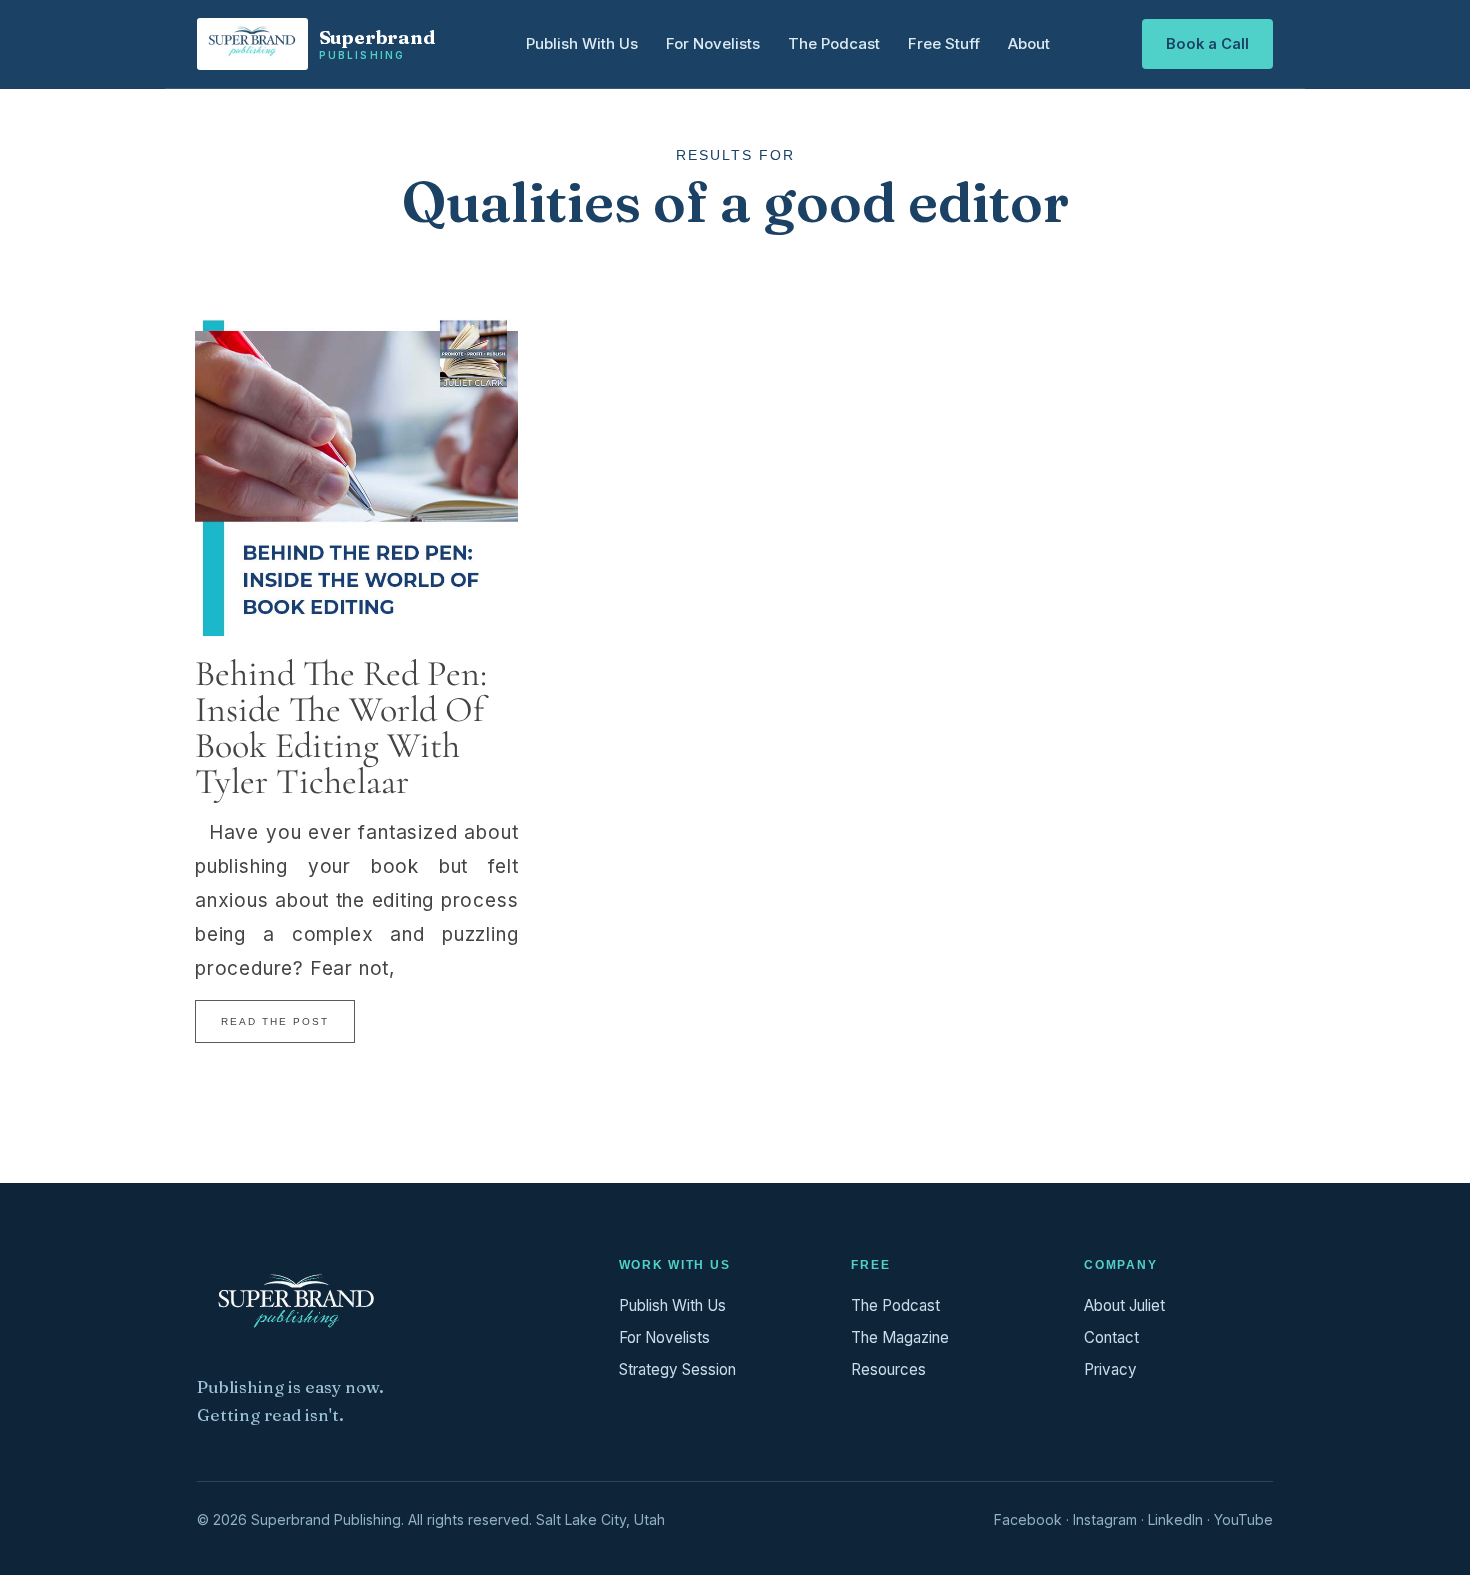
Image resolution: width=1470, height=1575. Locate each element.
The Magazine (900, 1337)
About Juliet (1124, 1305)
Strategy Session (677, 1369)
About (1029, 43)
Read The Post (275, 1021)
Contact (1111, 1337)
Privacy (1110, 1369)
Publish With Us (582, 43)
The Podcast (834, 43)
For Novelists (713, 43)
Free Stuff (944, 43)
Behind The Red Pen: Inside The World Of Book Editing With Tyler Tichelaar (341, 727)
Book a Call (1207, 44)
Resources (888, 1369)
